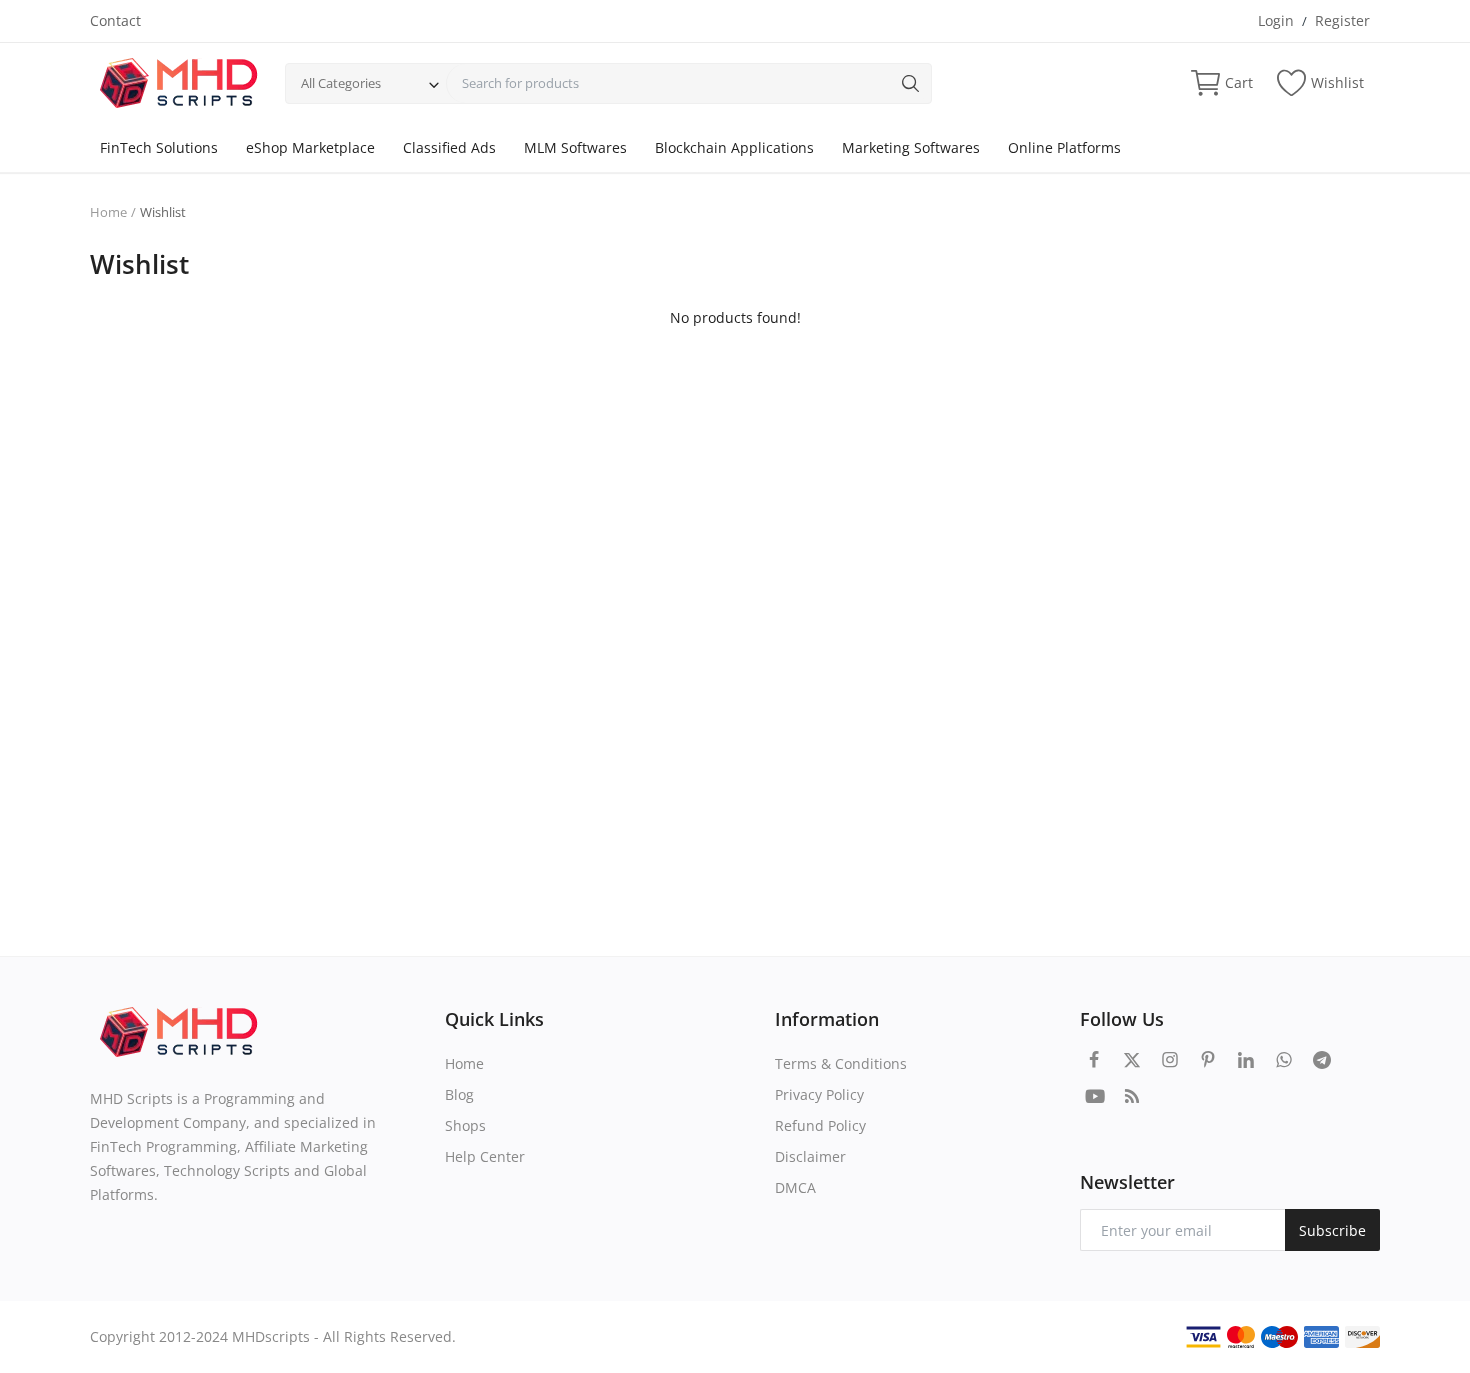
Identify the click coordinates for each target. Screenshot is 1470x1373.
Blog (459, 1094)
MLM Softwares (575, 147)
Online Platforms (1064, 147)
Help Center (485, 1156)
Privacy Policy (819, 1094)
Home (108, 212)
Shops (465, 1125)
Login (1276, 20)
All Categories (341, 83)
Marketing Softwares (911, 147)
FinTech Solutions (159, 147)
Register (1342, 20)
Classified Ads (449, 147)
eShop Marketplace (310, 147)
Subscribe (1332, 1230)
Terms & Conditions (841, 1063)
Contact (115, 20)
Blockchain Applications (734, 147)
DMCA (795, 1187)
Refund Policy (820, 1125)
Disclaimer (810, 1156)
